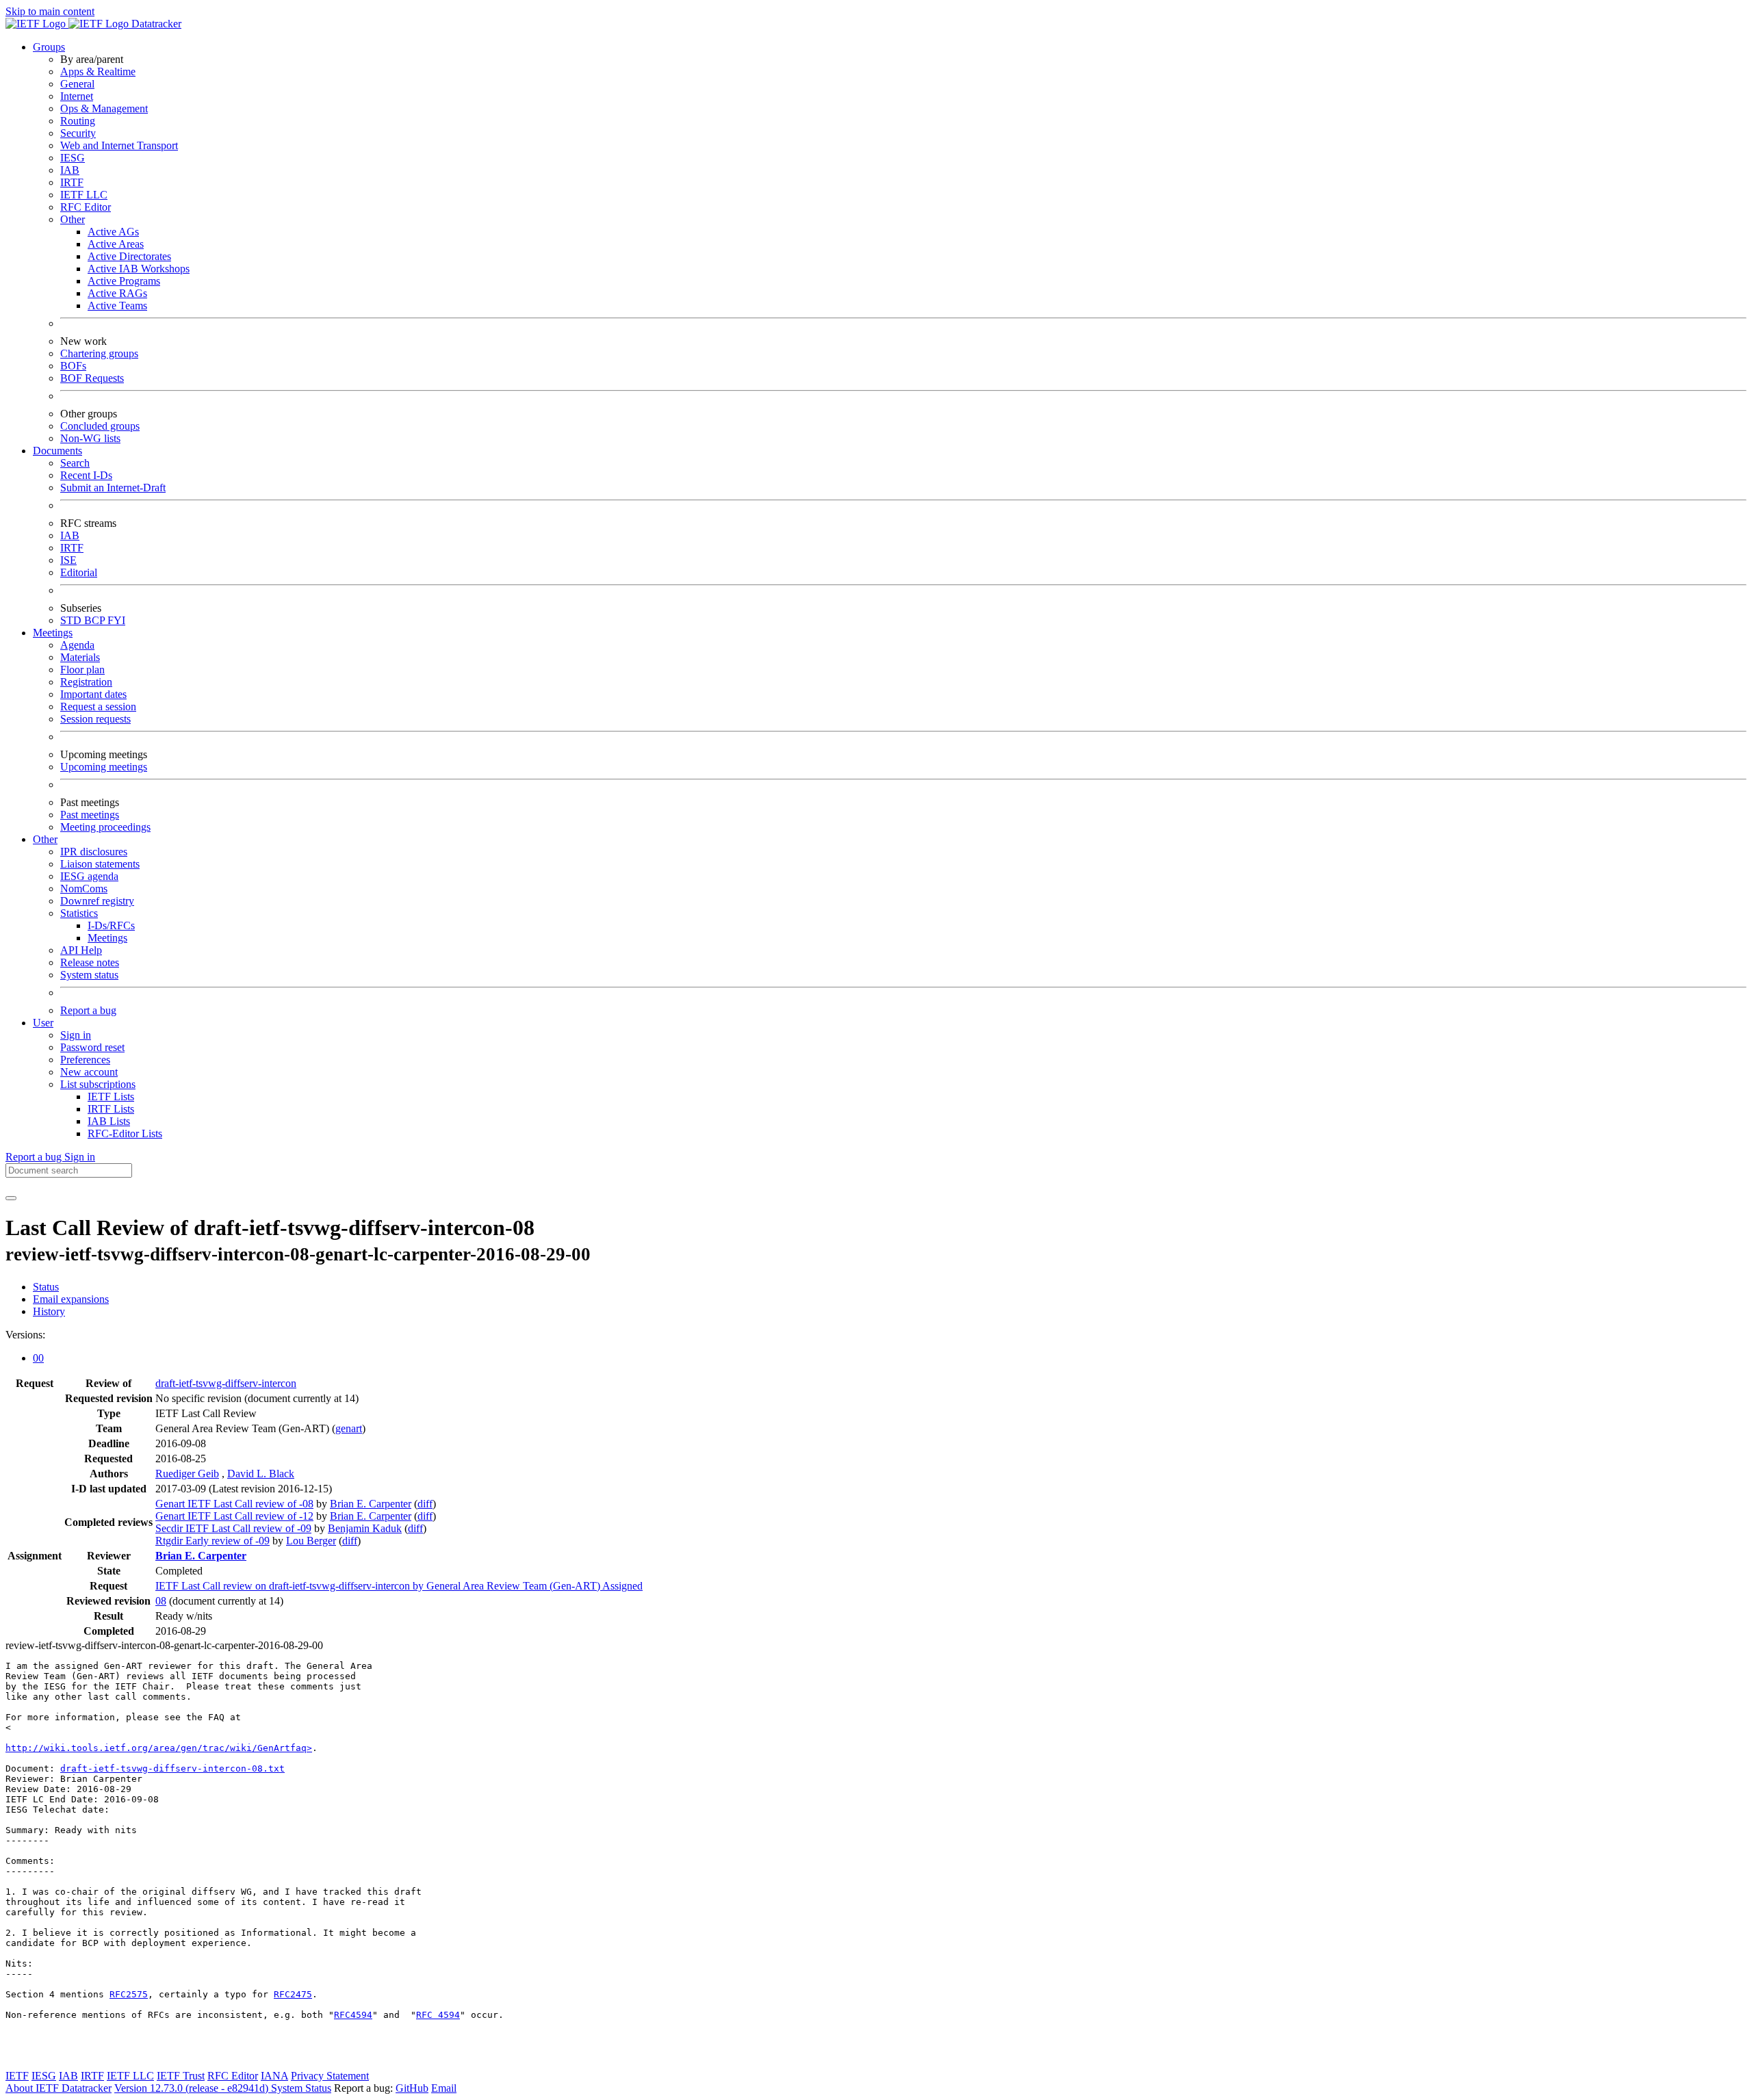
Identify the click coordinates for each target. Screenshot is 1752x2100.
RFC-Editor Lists (125, 1133)
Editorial (79, 572)
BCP (96, 620)
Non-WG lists (90, 438)
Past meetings (90, 815)
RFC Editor (86, 207)
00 (38, 1358)
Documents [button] (57, 451)
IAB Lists (109, 1121)
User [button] (43, 1023)
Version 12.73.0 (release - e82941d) (193, 2088)
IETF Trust (181, 2076)
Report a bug (88, 1010)
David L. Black (261, 1474)
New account (89, 1072)
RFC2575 (129, 1994)
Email (444, 2088)
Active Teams (117, 306)
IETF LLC (84, 195)
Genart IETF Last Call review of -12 (234, 1516)
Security (78, 133)
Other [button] (45, 839)
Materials (80, 657)
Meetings (107, 938)
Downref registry (97, 901)
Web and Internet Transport (119, 145)
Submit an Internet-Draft (113, 488)
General (77, 84)
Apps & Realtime (98, 72)
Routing (78, 121)
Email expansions (71, 1299)
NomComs (84, 889)
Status (46, 1287)
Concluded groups (100, 426)
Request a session (98, 707)
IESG (73, 158)
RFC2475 (293, 1994)
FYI (116, 620)
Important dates (93, 694)
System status (89, 975)
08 (161, 1601)
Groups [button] (49, 47)
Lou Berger (311, 1541)
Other (73, 219)
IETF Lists (111, 1097)
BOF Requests (92, 378)
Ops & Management (104, 108)
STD (72, 620)
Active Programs (124, 281)
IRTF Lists (111, 1109)
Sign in (76, 1035)
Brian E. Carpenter (371, 1504)
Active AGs (113, 232)
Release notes (90, 962)
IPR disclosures (94, 852)
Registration (86, 682)
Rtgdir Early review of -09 (212, 1541)
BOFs (73, 366)
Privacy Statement (330, 2076)
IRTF (72, 182)
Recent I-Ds (86, 475)
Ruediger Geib (187, 1474)
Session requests (95, 719)
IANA (274, 2076)
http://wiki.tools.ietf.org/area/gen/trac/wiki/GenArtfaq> (159, 1748)
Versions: (25, 1335)
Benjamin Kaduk (365, 1528)
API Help (81, 950)
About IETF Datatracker (59, 2088)
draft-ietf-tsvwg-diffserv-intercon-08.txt (172, 1768)
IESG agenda (89, 876)
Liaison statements (100, 864)
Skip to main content (50, 11)
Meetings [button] (53, 633)
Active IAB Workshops (139, 269)
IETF (17, 2076)
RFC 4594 (438, 2015)
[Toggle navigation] (11, 1198)
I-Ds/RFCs (111, 925)
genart (349, 1428)
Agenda (77, 645)
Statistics (79, 913)
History (49, 1311)
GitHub (412, 2088)
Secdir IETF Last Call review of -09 (233, 1528)
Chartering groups (99, 353)
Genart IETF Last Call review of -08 (234, 1504)
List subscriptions (98, 1084)
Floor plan (82, 670)
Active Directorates (129, 256)
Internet (77, 96)
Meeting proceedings (105, 827)
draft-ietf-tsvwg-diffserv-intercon (226, 1383)
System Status (301, 2088)
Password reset (92, 1047)
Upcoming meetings (104, 767)
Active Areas (116, 244)
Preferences (85, 1060)
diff (425, 1504)
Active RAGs (117, 293)
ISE (68, 560)
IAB (70, 170)
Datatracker (155, 24)
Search (75, 463)
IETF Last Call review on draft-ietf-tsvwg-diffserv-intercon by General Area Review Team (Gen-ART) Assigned (399, 1586)
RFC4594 (353, 2015)
